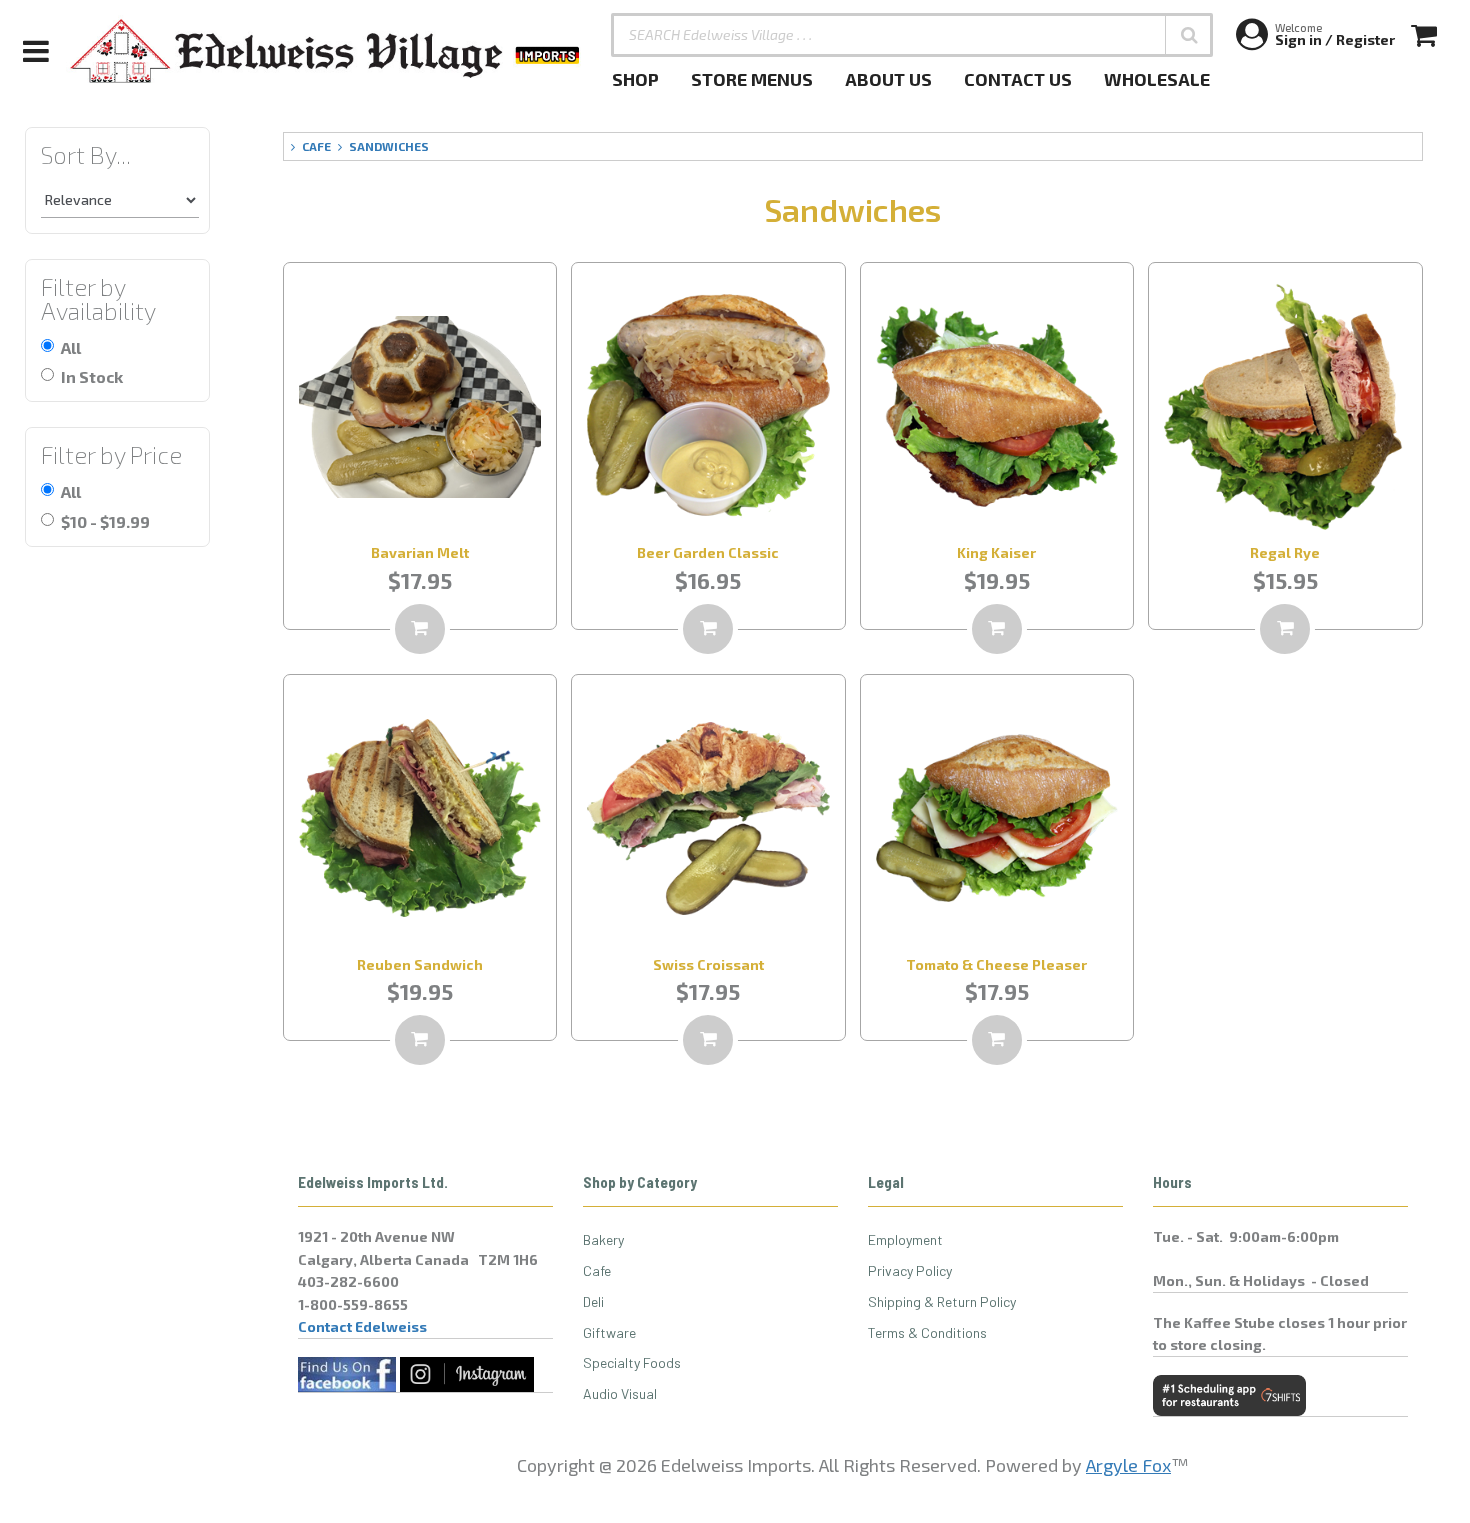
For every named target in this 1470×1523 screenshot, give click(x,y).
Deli (593, 1301)
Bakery (603, 1239)
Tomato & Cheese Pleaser (996, 964)
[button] (1189, 35)
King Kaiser (996, 552)
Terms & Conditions (927, 1332)
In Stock (92, 376)
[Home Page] (326, 51)
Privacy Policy (910, 1270)
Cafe (597, 1270)
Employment (905, 1239)
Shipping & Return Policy (942, 1301)
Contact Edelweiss (362, 1326)
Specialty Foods (632, 1362)
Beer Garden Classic (708, 552)
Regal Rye (1285, 552)
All (71, 347)
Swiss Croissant (708, 964)
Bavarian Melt (420, 552)
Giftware (609, 1332)
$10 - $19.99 (105, 521)
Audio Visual (620, 1393)
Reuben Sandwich (420, 964)
